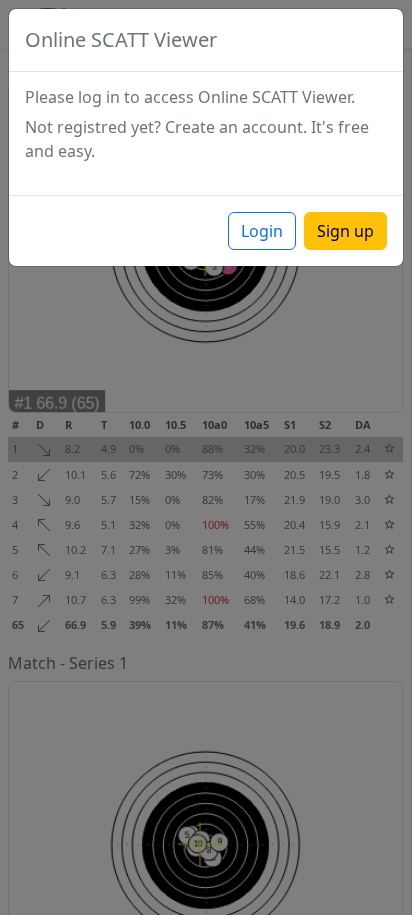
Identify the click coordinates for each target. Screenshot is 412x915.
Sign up (345, 231)
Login (262, 231)
